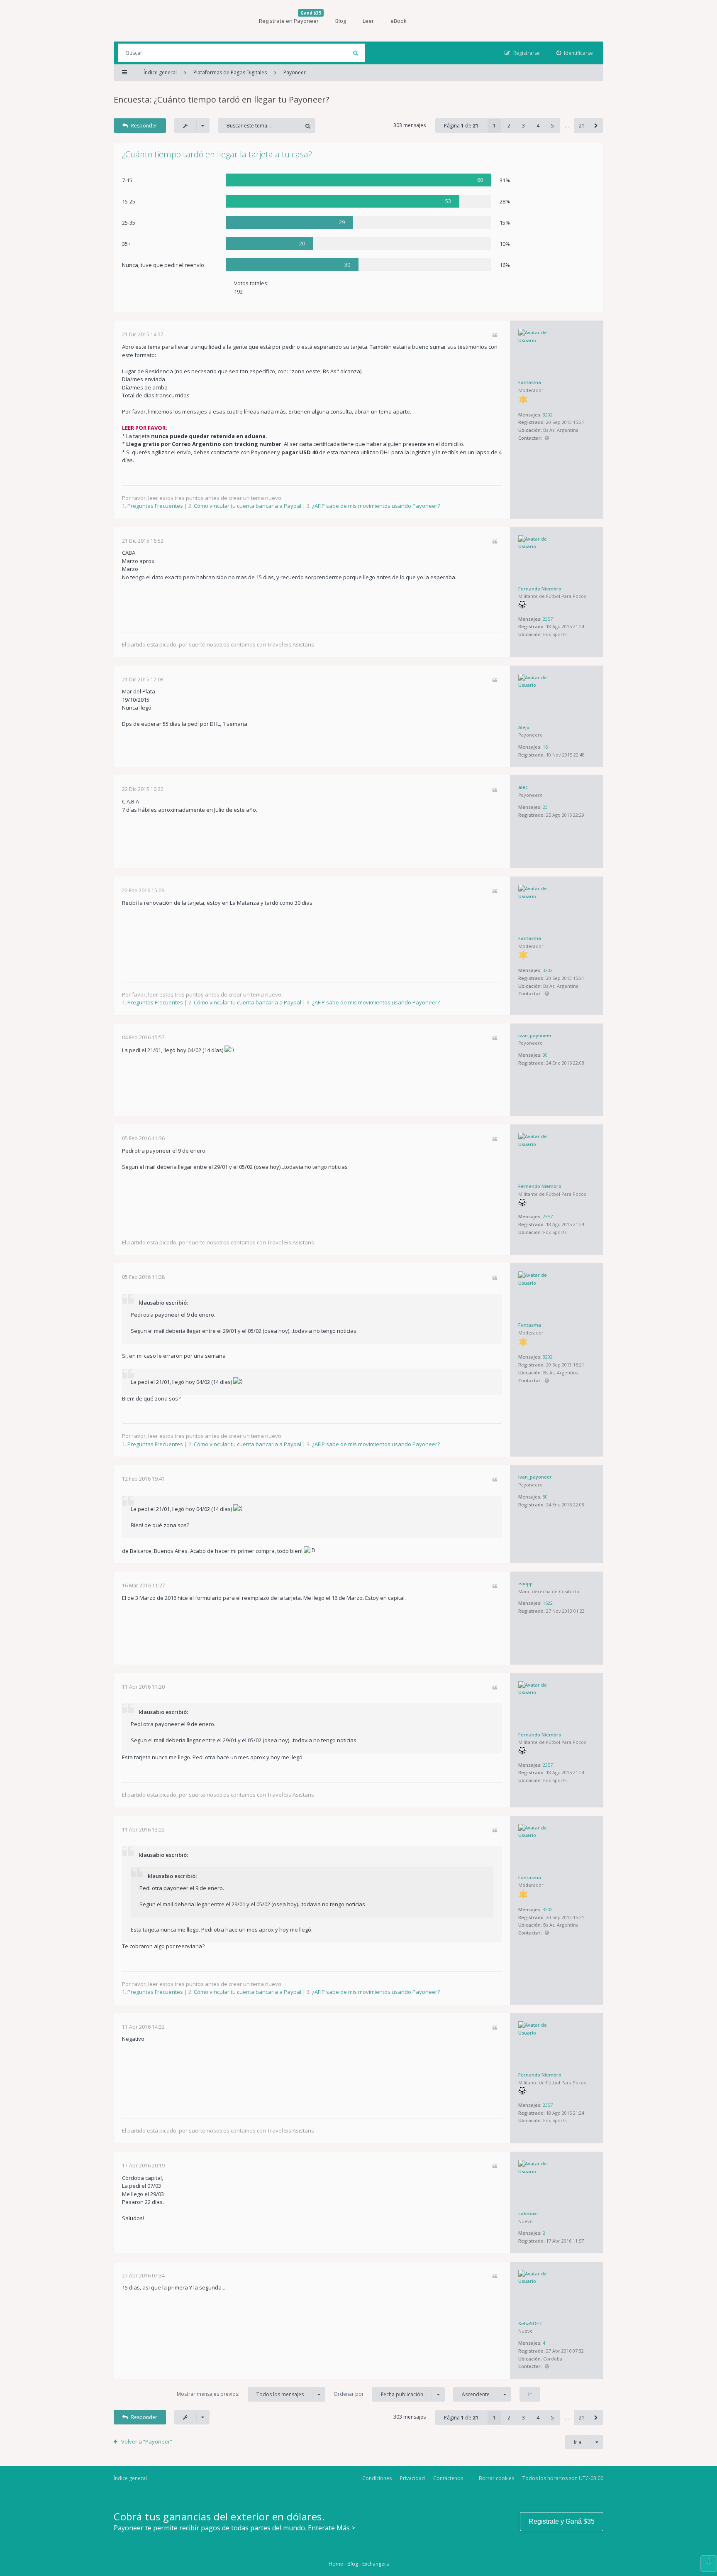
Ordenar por (378, 2394)
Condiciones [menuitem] (377, 2478)
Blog (341, 21)
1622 (548, 1603)
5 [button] (552, 126)
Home (336, 2564)
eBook (399, 21)
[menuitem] (575, 53)
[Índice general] (176, 21)
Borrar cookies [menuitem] (496, 2478)
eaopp (526, 1583)
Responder (144, 126)
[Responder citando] (495, 336)
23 (545, 807)
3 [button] (523, 126)
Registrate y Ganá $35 (562, 2521)
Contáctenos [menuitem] (448, 2478)
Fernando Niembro (540, 589)
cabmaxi (528, 2213)
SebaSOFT (530, 2323)
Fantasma (530, 382)
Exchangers (376, 2564)
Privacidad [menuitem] (412, 2478)
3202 (548, 415)
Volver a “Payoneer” (147, 2441)
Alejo (524, 727)
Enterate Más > (332, 2528)
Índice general (130, 2478)
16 (545, 747)
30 (545, 1055)
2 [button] (509, 126)
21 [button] (582, 126)
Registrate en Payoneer (290, 17)
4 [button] (538, 126)
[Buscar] (355, 53)
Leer (368, 21)
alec (523, 787)
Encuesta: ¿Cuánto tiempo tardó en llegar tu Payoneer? (221, 99)
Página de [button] (461, 126)
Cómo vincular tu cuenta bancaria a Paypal (248, 506)
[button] (596, 126)
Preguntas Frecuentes (155, 506)
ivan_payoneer (535, 1035)
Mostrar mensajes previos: (240, 2394)
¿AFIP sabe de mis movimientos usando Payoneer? (376, 506)
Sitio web (547, 438)
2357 (548, 619)
